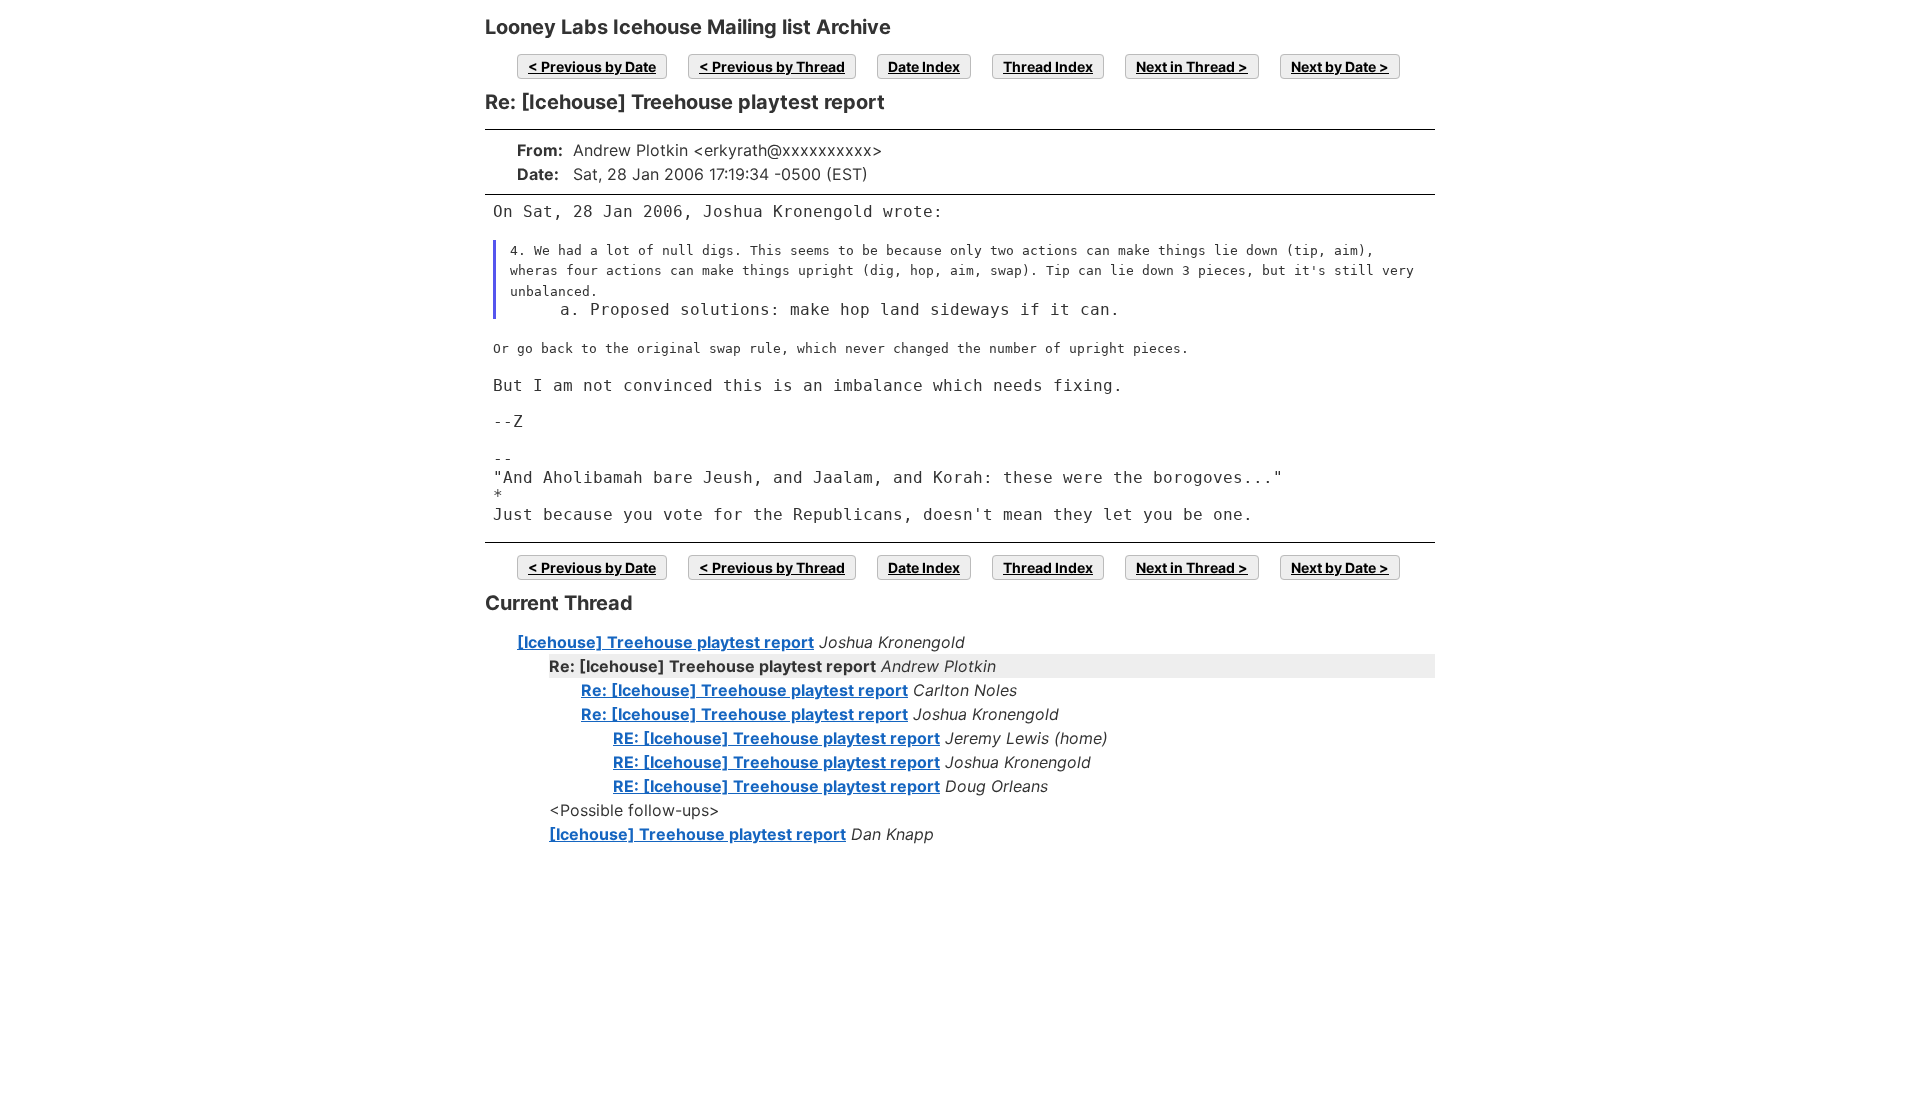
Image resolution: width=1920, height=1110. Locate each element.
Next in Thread (1185, 66)
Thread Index (1048, 66)
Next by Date (1333, 66)
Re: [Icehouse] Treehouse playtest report (744, 690)
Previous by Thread (778, 66)
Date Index (924, 66)
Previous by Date (598, 66)
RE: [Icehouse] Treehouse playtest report (776, 738)
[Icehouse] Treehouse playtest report (665, 642)
